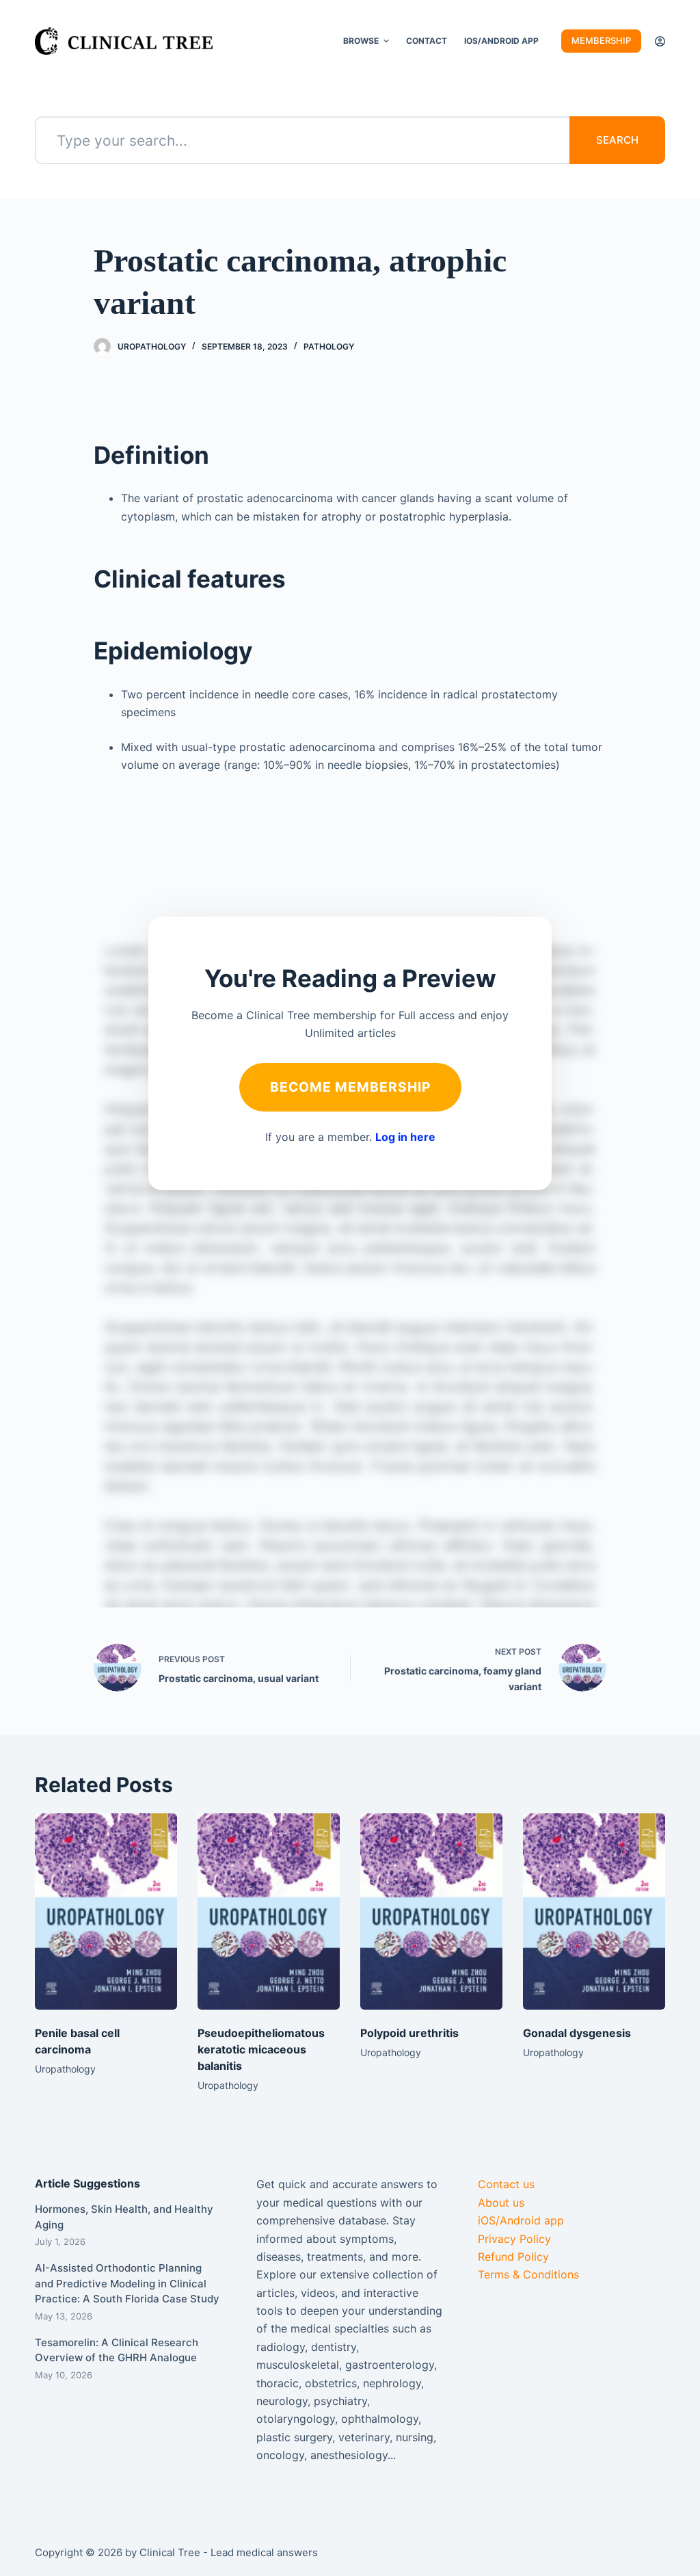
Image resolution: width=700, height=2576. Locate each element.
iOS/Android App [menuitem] (501, 41)
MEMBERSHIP (601, 40)
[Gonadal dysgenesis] (594, 1911)
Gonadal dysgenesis (577, 2033)
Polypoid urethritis (409, 2033)
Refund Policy (513, 2257)
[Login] (660, 41)
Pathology (329, 346)
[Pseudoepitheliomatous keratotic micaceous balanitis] (269, 1911)
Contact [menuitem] (427, 41)
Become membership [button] (350, 1087)
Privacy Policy (514, 2239)
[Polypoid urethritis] (431, 1911)
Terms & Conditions (528, 2274)
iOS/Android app (521, 2220)
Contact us (506, 2184)
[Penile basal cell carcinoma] (106, 1911)
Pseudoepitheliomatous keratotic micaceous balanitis (261, 2049)
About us (501, 2203)
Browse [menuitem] (361, 41)
